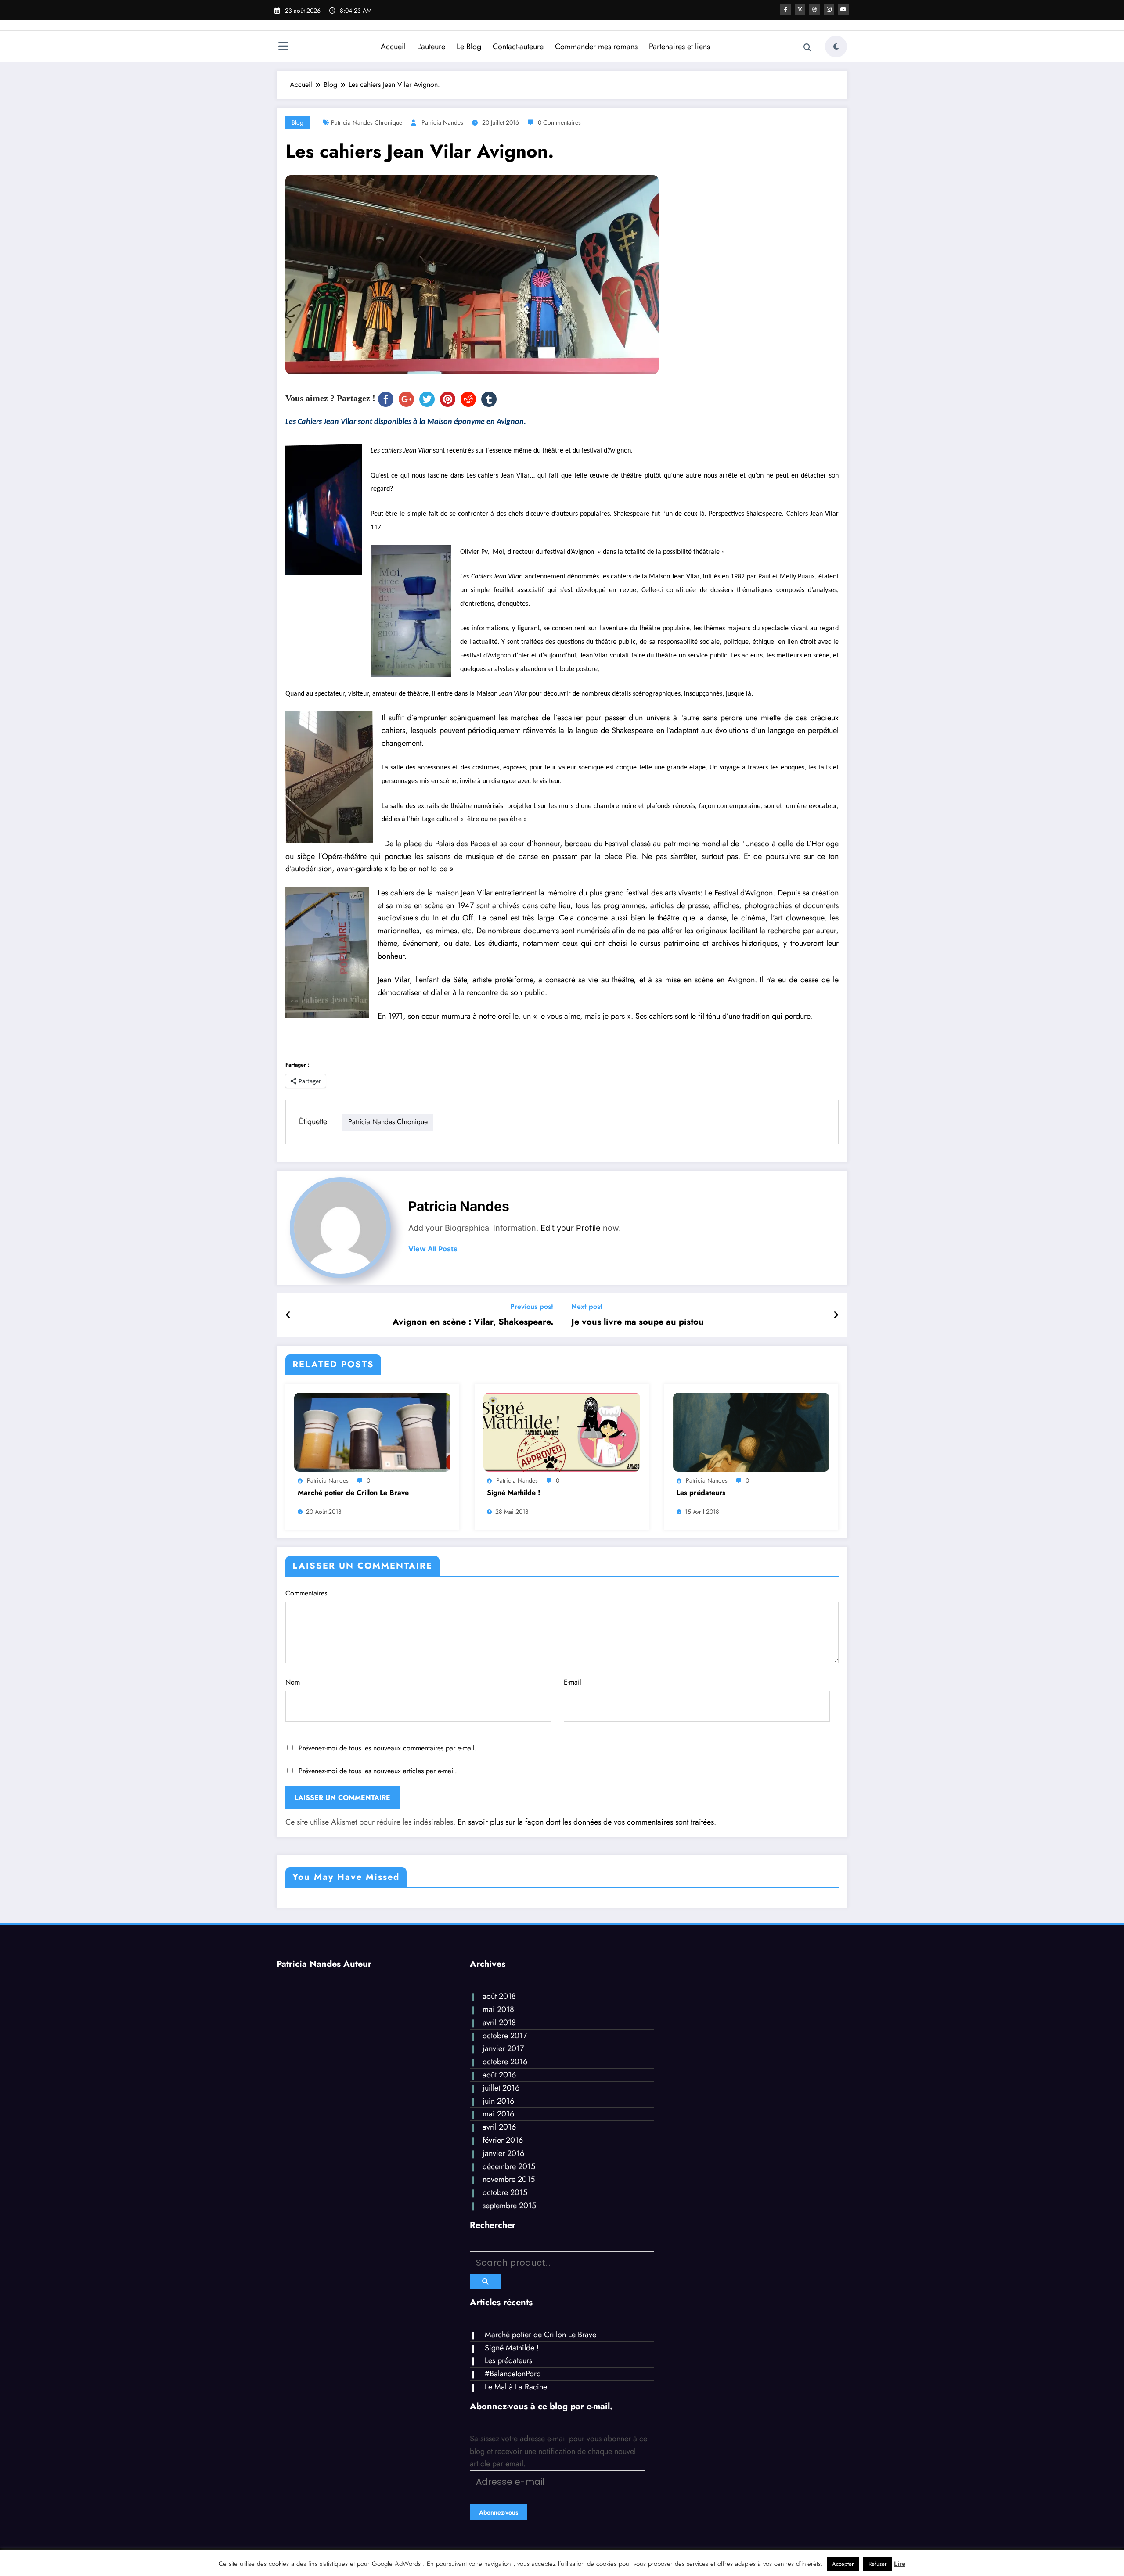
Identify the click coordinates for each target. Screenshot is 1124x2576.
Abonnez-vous (499, 2512)
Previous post (532, 1306)
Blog (297, 122)
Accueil (393, 47)
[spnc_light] (836, 47)
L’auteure (431, 47)
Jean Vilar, (395, 980)
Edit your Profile (571, 1228)
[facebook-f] (785, 10)
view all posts (433, 1249)
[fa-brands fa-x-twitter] (800, 10)
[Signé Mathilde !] (562, 1432)
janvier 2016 (503, 2153)
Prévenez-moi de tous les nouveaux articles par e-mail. (378, 1771)
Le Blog (469, 47)
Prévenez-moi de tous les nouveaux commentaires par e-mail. (388, 1748)
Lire (900, 2564)
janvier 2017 (503, 2048)
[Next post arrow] (836, 1315)
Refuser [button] (877, 2564)
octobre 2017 (505, 2036)
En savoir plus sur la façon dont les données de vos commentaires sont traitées (586, 1822)
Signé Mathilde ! (514, 1493)
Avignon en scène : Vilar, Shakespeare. (473, 1322)
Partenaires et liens (679, 47)
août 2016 (499, 2075)
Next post (587, 1306)
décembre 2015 (509, 2166)
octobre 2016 (505, 2062)
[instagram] (829, 10)
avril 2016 (499, 2127)
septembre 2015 (509, 2206)
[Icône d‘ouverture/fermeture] (283, 47)
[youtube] (843, 10)
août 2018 (499, 1996)
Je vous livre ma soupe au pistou (638, 1322)
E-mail (573, 1682)
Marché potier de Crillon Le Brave (353, 1493)
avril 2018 (499, 2023)
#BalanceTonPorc (513, 2374)
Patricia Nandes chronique (367, 122)
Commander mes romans (596, 47)
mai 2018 (498, 2009)
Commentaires (306, 1593)
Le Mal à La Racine (516, 2387)
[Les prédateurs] (751, 1432)
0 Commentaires (559, 122)
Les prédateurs (701, 1493)
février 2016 (503, 2140)
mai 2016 (498, 2114)
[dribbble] (814, 10)
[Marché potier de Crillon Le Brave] (372, 1432)
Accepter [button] (843, 2564)
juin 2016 (498, 2101)
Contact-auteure (518, 47)
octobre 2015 (505, 2192)
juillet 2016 (501, 2088)
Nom (293, 1682)
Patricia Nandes (442, 122)
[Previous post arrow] (288, 1315)
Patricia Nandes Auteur (324, 1964)
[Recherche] (807, 48)
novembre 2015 (509, 2179)
